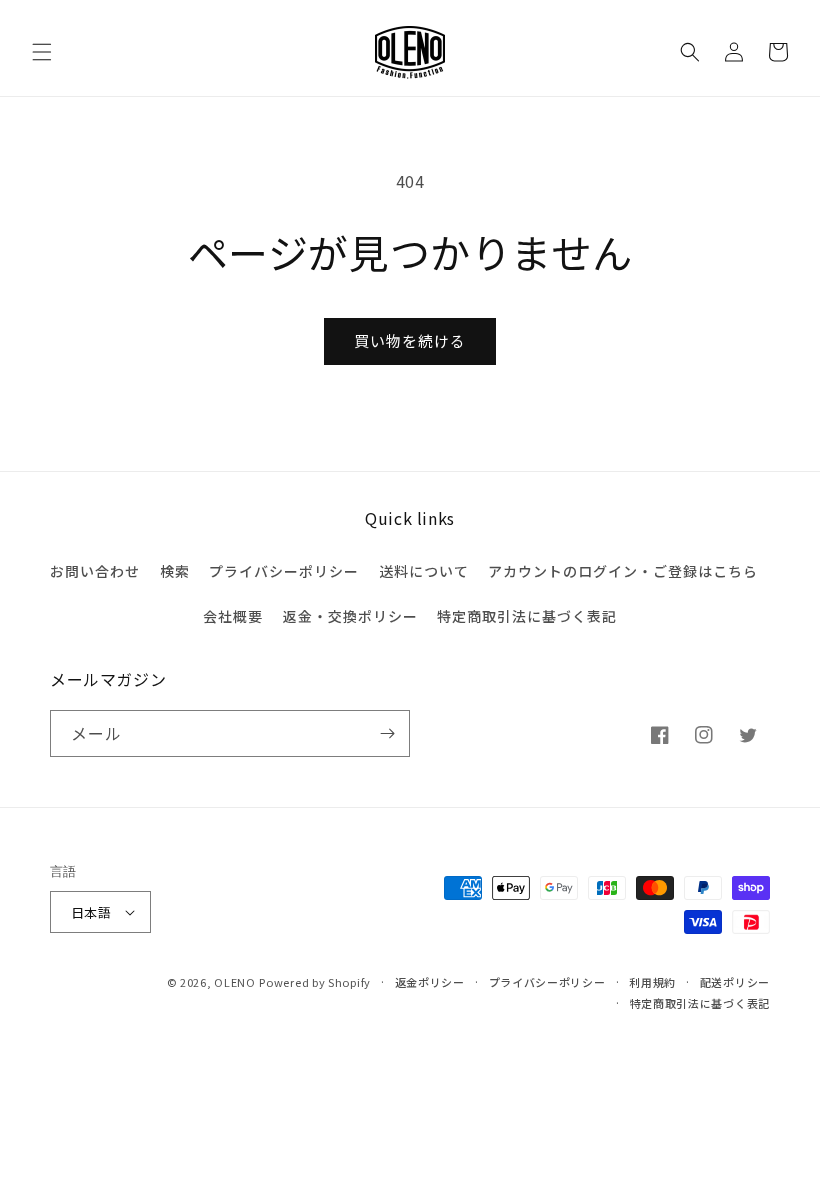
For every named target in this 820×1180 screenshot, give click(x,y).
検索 (175, 571)
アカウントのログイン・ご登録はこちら (623, 571)
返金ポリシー (430, 982)
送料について (424, 571)
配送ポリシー (735, 982)
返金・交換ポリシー (350, 616)
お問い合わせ (95, 571)
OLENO (235, 982)
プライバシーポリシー (284, 571)
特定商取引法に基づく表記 (527, 616)
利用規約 (652, 982)
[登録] (387, 733)
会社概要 (233, 616)
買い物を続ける (410, 340)
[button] (42, 52)
